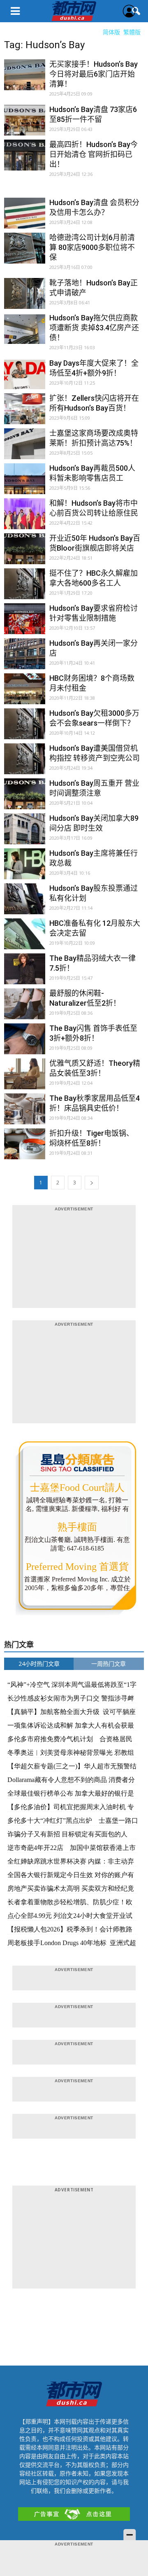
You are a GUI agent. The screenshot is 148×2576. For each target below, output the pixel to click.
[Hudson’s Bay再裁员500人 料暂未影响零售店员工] (25, 484)
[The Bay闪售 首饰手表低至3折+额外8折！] (25, 1044)
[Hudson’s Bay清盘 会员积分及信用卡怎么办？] (25, 218)
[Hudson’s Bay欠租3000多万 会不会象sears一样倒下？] (25, 729)
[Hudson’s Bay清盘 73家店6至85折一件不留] (25, 125)
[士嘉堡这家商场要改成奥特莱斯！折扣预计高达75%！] (25, 449)
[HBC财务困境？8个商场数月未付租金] (25, 694)
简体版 (111, 32)
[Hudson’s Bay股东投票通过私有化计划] (25, 904)
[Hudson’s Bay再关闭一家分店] (25, 659)
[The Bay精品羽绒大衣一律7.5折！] (25, 974)
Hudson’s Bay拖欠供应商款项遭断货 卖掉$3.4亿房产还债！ (94, 328)
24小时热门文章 (39, 1664)
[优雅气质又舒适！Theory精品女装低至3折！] (25, 1079)
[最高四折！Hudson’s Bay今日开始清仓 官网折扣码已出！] (25, 160)
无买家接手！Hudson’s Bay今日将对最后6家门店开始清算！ (94, 74)
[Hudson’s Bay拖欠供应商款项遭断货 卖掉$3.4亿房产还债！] (25, 334)
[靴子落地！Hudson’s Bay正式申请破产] (25, 299)
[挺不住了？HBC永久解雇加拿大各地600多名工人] (25, 589)
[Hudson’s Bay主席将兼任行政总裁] (25, 869)
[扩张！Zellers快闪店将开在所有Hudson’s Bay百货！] (25, 414)
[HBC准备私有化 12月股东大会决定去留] (25, 939)
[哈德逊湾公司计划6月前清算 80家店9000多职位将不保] (25, 253)
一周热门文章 (109, 1664)
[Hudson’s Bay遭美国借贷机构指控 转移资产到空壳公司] (25, 764)
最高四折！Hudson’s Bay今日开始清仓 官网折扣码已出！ (94, 154)
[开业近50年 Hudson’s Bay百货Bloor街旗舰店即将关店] (25, 554)
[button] (136, 11)
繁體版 (132, 32)
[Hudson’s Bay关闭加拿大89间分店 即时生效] (25, 834)
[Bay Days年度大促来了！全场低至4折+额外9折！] (25, 379)
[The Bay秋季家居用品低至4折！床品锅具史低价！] (25, 1114)
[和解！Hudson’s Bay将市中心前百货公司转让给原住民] (25, 519)
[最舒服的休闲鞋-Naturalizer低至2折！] (25, 1009)
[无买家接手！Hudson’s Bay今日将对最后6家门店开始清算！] (25, 80)
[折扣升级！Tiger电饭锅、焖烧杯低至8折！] (25, 1149)
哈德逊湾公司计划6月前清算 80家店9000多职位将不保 (92, 247)
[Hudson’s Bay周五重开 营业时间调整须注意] (25, 799)
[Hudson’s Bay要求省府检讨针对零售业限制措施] (25, 624)
